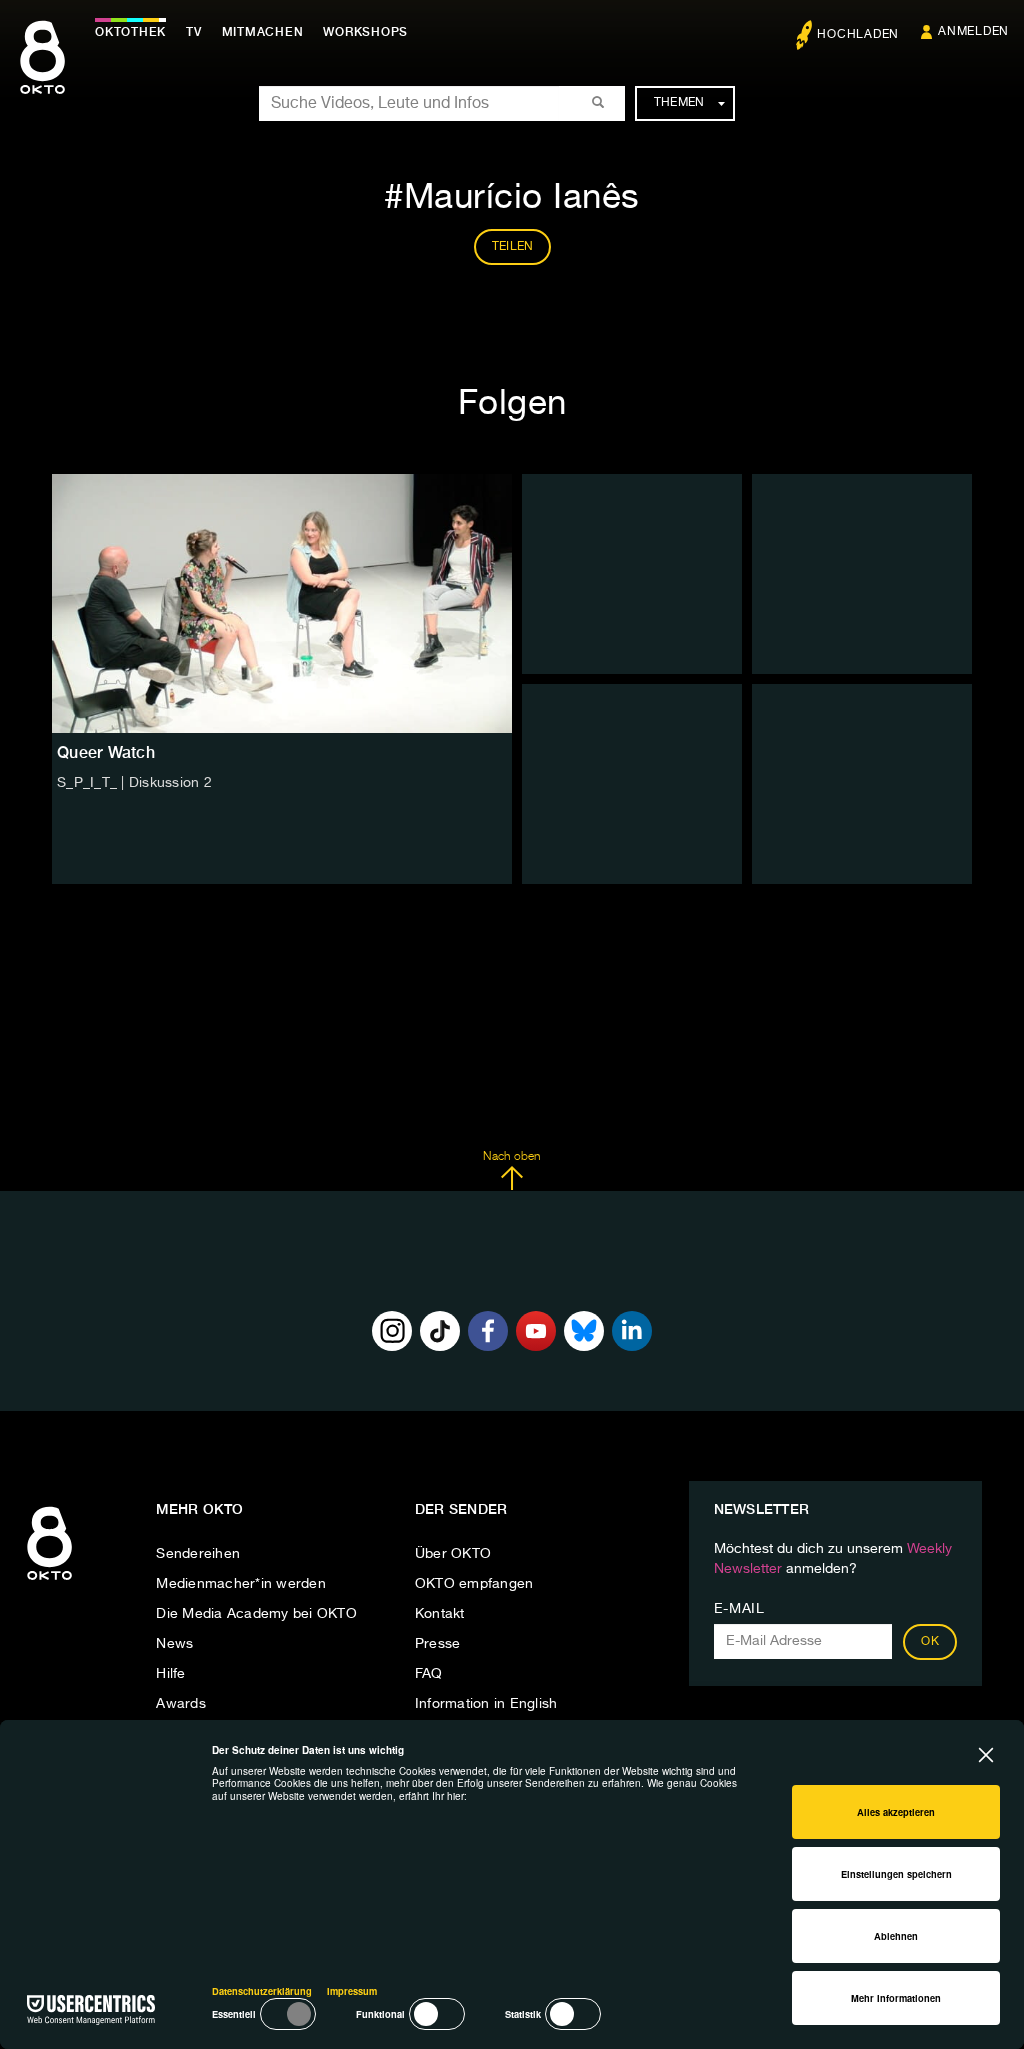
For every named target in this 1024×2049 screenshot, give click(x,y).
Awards (181, 1704)
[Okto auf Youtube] (536, 1331)
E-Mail (739, 1609)
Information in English (486, 1704)
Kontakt (440, 1614)
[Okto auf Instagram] (392, 1331)
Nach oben (511, 1157)
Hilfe (170, 1674)
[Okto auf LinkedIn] (632, 1331)
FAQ (429, 1674)
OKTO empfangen (474, 1584)
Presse (438, 1644)
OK (930, 1642)
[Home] (49, 1581)
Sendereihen (198, 1554)
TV (194, 32)
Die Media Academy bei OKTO (256, 1614)
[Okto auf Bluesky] (584, 1331)
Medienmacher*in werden (241, 1584)
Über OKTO (453, 1554)
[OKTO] (42, 75)
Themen (679, 103)
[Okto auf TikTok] (440, 1331)
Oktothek (130, 32)
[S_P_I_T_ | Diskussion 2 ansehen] (282, 603)
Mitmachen (263, 32)
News (174, 1644)
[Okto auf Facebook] (488, 1331)
